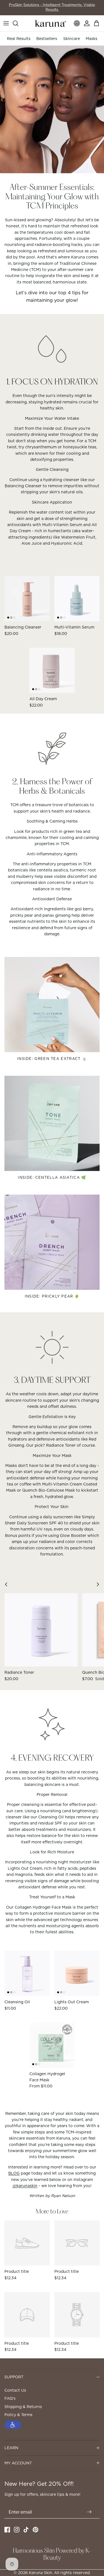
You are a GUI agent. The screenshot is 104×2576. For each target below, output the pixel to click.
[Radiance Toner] (41, 1630)
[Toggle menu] (6, 23)
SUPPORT (14, 2377)
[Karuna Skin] (51, 23)
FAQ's (10, 2398)
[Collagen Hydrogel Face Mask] (52, 2045)
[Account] (87, 23)
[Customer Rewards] (77, 23)
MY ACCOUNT (18, 2463)
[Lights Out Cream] (77, 1974)
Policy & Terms (18, 2415)
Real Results (19, 39)
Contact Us (15, 2390)
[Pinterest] (35, 2530)
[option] (52, 109)
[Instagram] (17, 2530)
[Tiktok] (26, 2530)
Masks (92, 39)
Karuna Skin (40, 2573)
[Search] (18, 23)
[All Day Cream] (52, 670)
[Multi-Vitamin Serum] (77, 599)
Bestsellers (47, 39)
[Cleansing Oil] (27, 1974)
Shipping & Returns (23, 2407)
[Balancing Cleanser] (27, 599)
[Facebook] (7, 2530)
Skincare (72, 39)
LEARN (11, 2448)
